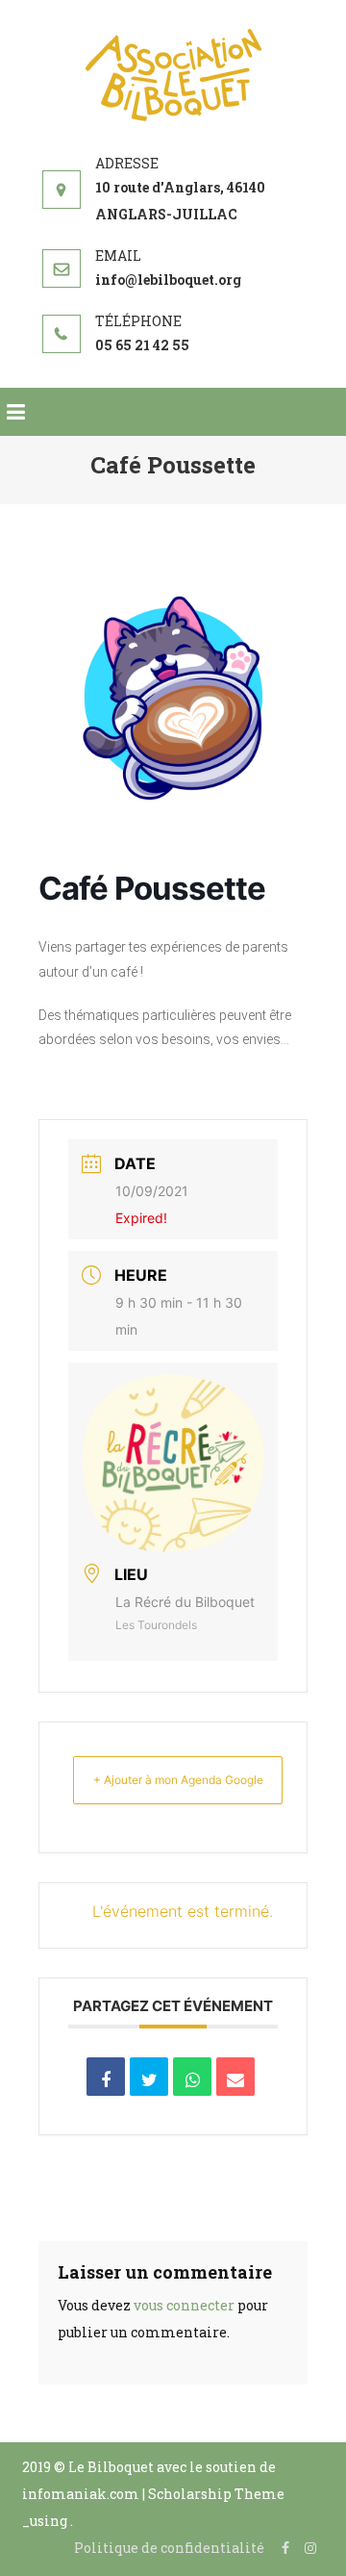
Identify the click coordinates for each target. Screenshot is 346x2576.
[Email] (235, 2077)
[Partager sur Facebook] (106, 2077)
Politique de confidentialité (169, 2548)
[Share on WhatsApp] (192, 2077)
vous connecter (184, 2305)
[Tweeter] (149, 2077)
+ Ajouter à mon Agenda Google (178, 1780)
